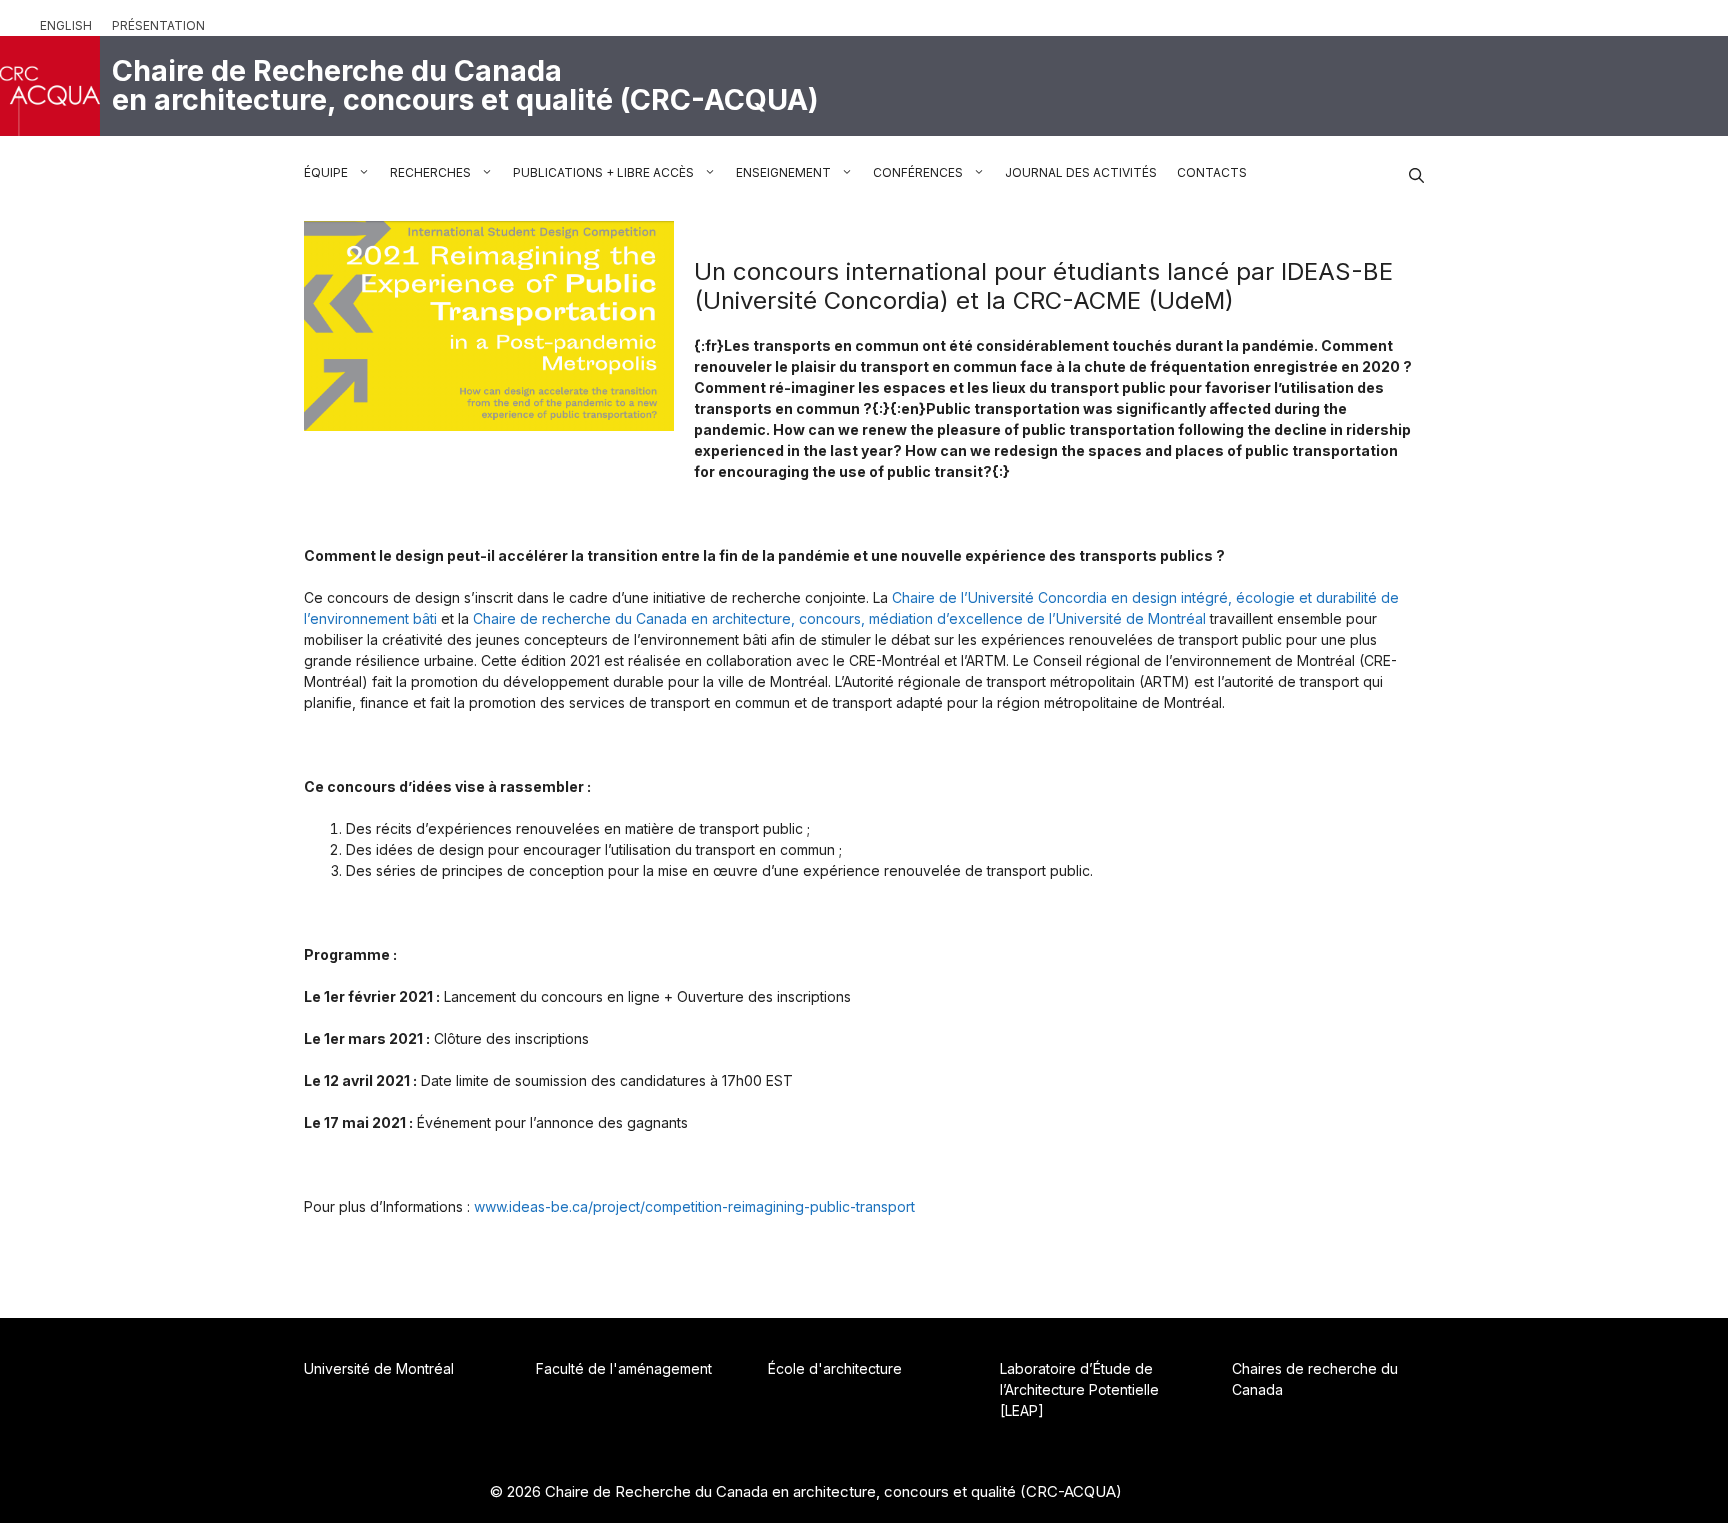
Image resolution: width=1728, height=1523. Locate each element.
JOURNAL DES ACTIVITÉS (1081, 172)
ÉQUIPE (326, 172)
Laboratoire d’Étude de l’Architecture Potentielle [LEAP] (1079, 1389)
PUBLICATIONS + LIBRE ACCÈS (603, 172)
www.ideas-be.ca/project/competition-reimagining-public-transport (694, 1206)
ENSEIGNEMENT (783, 172)
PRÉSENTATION (158, 25)
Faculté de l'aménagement (624, 1368)
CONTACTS (1212, 172)
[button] (1416, 173)
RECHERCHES (430, 172)
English (66, 25)
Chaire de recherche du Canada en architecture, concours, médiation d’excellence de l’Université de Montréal (839, 618)
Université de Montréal (379, 1368)
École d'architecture (835, 1368)
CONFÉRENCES (918, 172)
